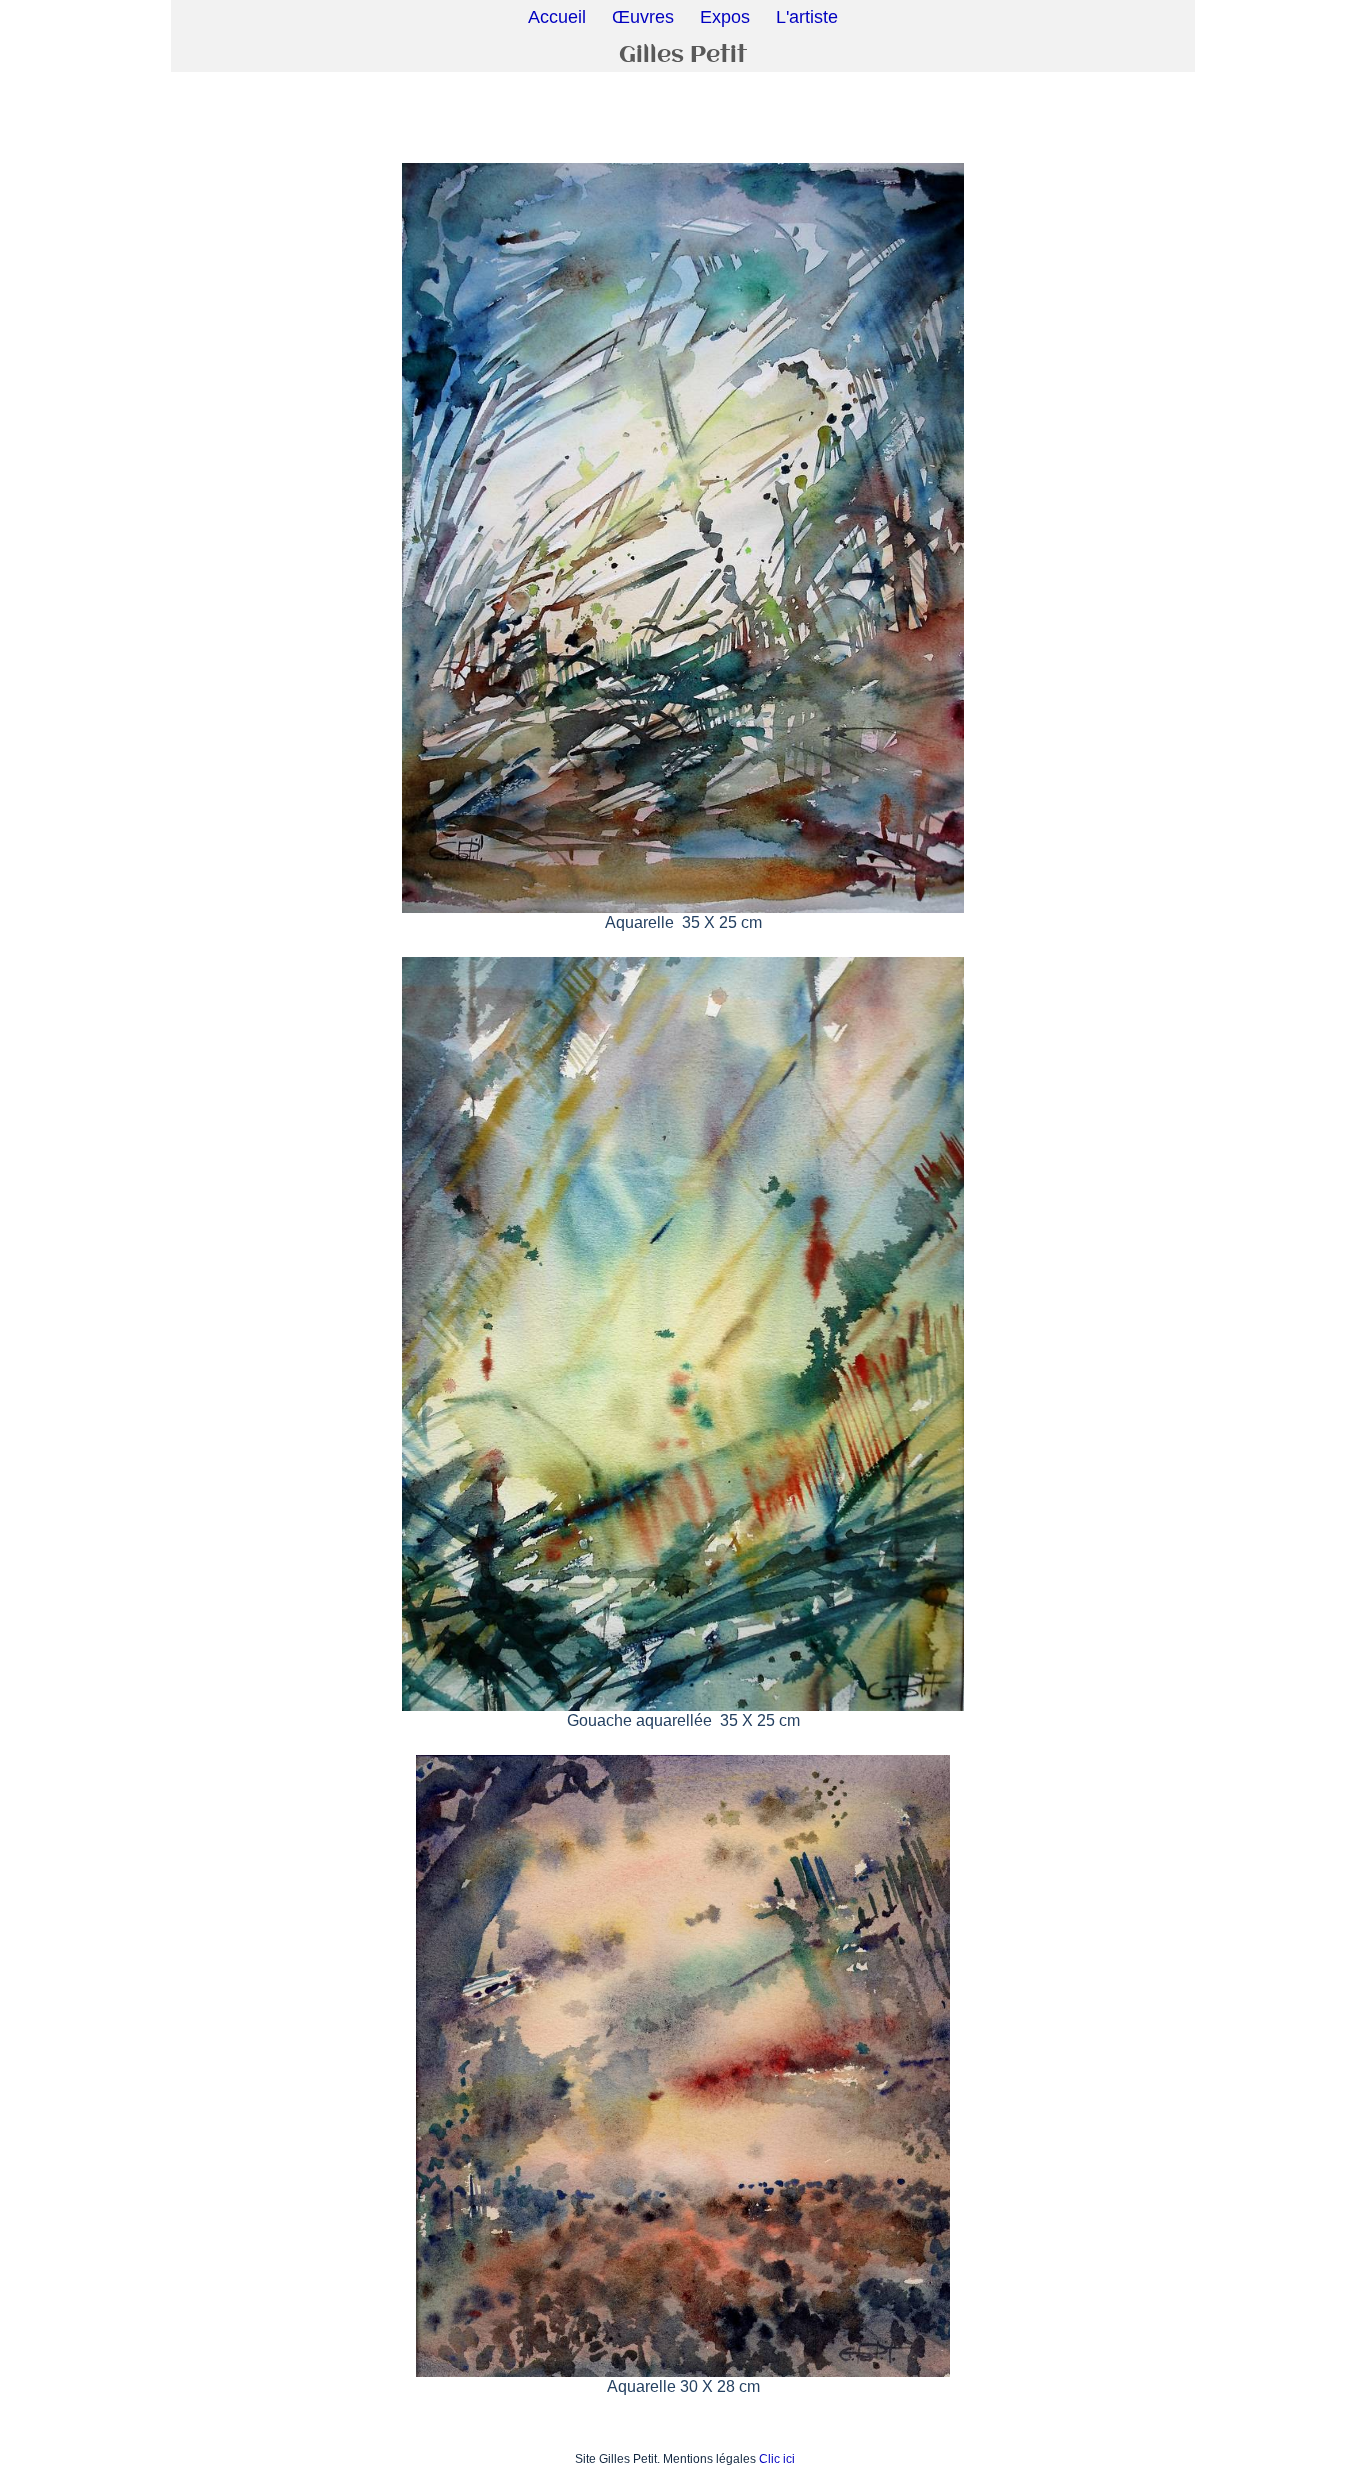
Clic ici (777, 2459)
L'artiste (807, 17)
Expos (725, 17)
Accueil (557, 17)
